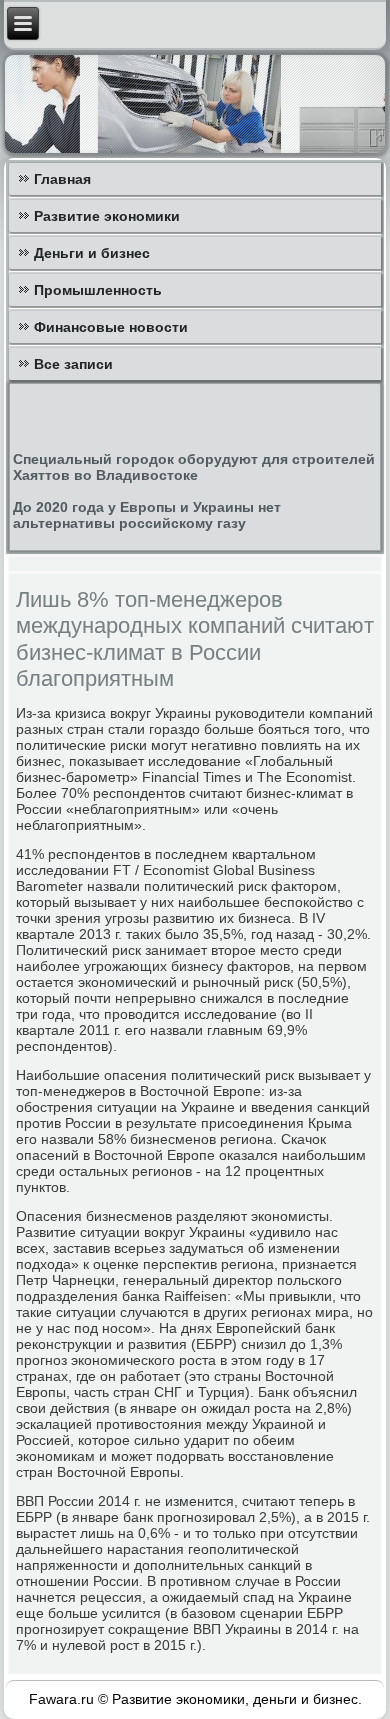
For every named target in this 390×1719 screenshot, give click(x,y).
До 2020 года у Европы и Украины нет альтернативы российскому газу (147, 515)
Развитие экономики (107, 216)
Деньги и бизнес (92, 253)
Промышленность (98, 290)
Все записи (73, 364)
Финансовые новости (111, 327)
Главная (62, 179)
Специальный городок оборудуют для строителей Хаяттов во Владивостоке (194, 467)
